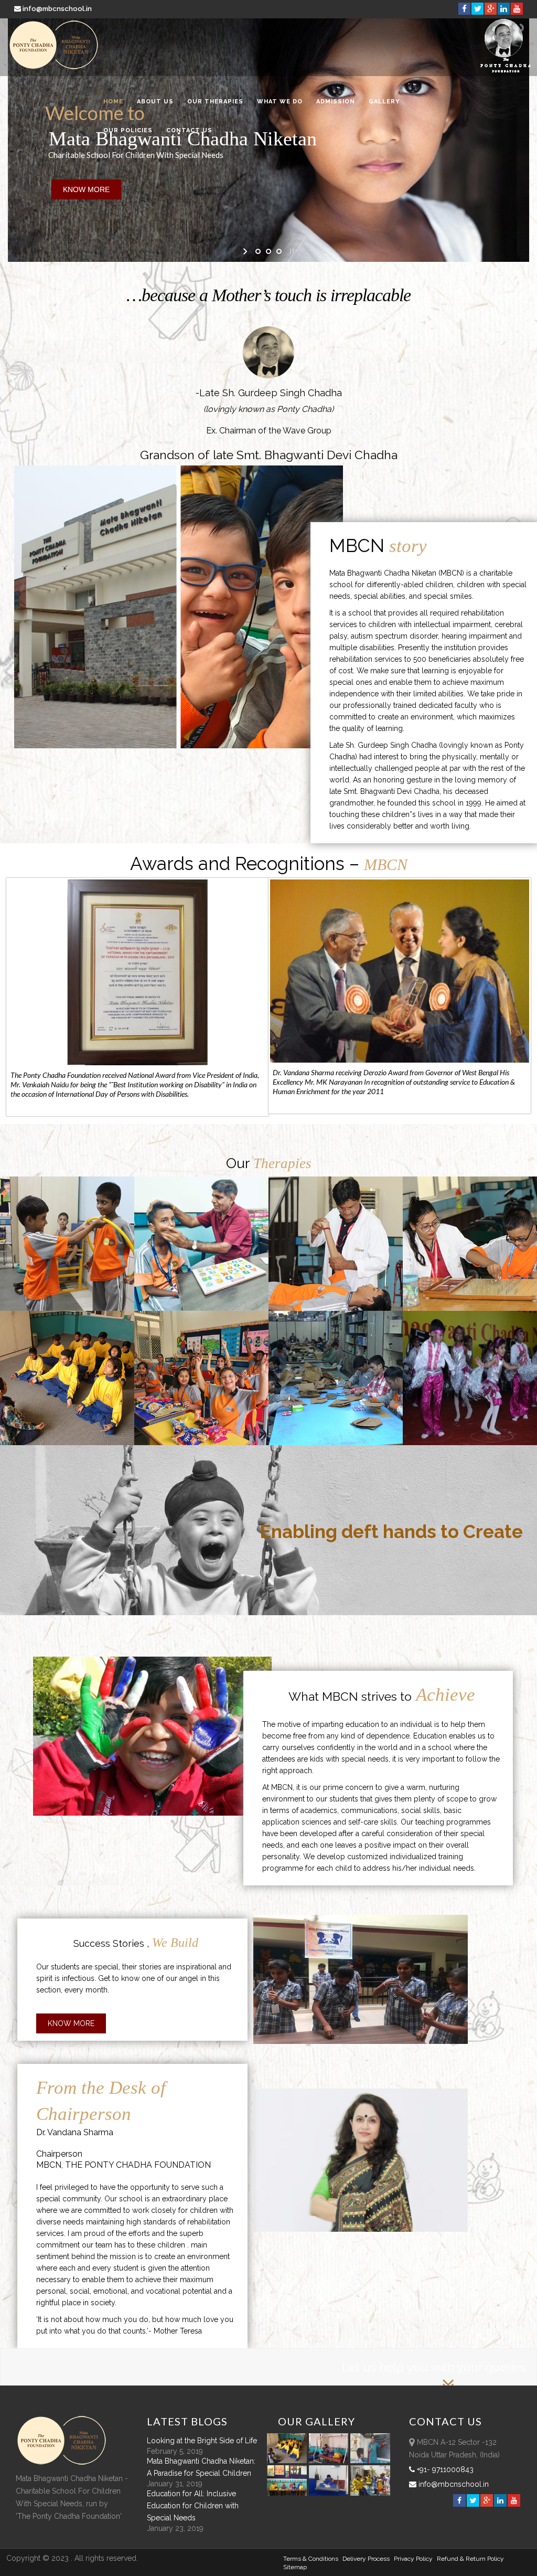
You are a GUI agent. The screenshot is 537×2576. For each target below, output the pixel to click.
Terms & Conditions (311, 2559)
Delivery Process (366, 2559)
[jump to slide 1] (258, 251)
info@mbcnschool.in (57, 9)
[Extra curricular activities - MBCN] (288, 2461)
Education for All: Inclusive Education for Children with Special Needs (193, 2506)
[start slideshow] (246, 251)
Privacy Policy (413, 2559)
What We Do (280, 102)
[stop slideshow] (291, 251)
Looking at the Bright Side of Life (202, 2441)
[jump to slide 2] (268, 251)
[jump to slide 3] (279, 251)
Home (113, 102)
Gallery (384, 102)
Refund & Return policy (470, 2559)
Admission (336, 102)
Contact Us (189, 130)
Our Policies (128, 130)
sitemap (295, 2567)
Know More (71, 2023)
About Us (155, 102)
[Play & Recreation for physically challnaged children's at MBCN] (370, 2493)
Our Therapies (215, 102)
